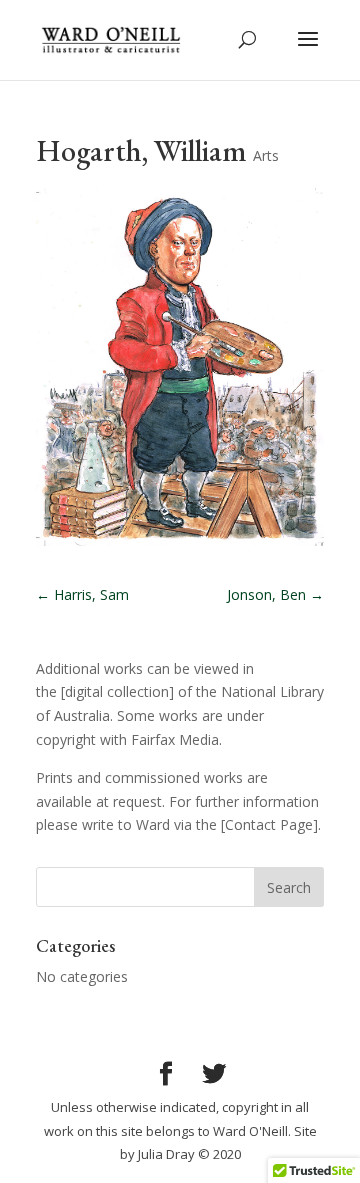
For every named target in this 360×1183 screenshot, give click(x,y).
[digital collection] (117, 691)
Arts (266, 155)
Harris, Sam (82, 594)
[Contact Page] (269, 824)
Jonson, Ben (275, 594)
